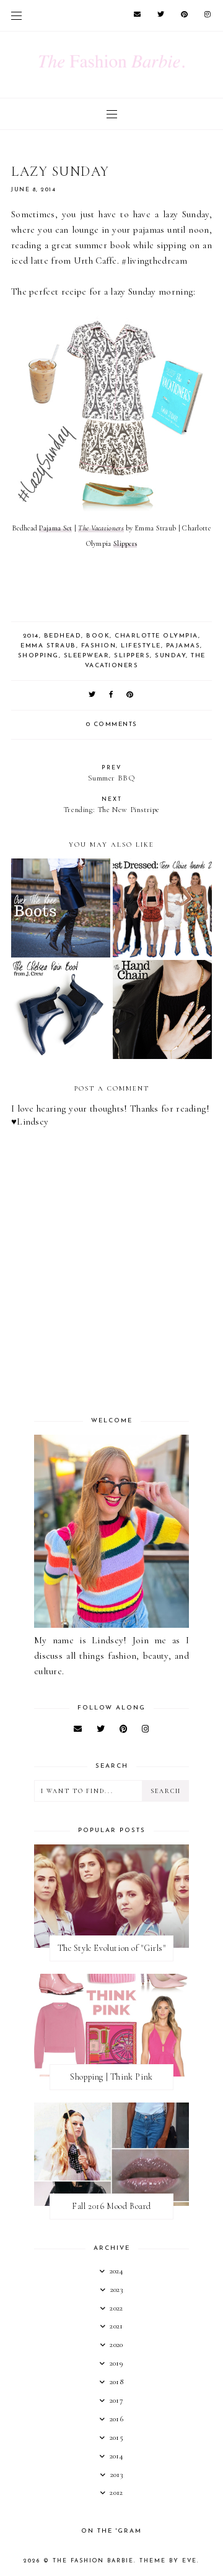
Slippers (125, 543)
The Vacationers (101, 528)
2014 (31, 636)
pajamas (183, 646)
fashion (99, 646)
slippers (132, 656)
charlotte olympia (156, 636)
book (98, 636)
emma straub (48, 646)
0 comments (112, 724)
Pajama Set (55, 528)
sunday (170, 656)
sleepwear (87, 656)
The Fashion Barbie (93, 2561)
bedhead (63, 636)
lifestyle (141, 646)
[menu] (16, 15)
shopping (38, 656)
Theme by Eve (168, 2561)
